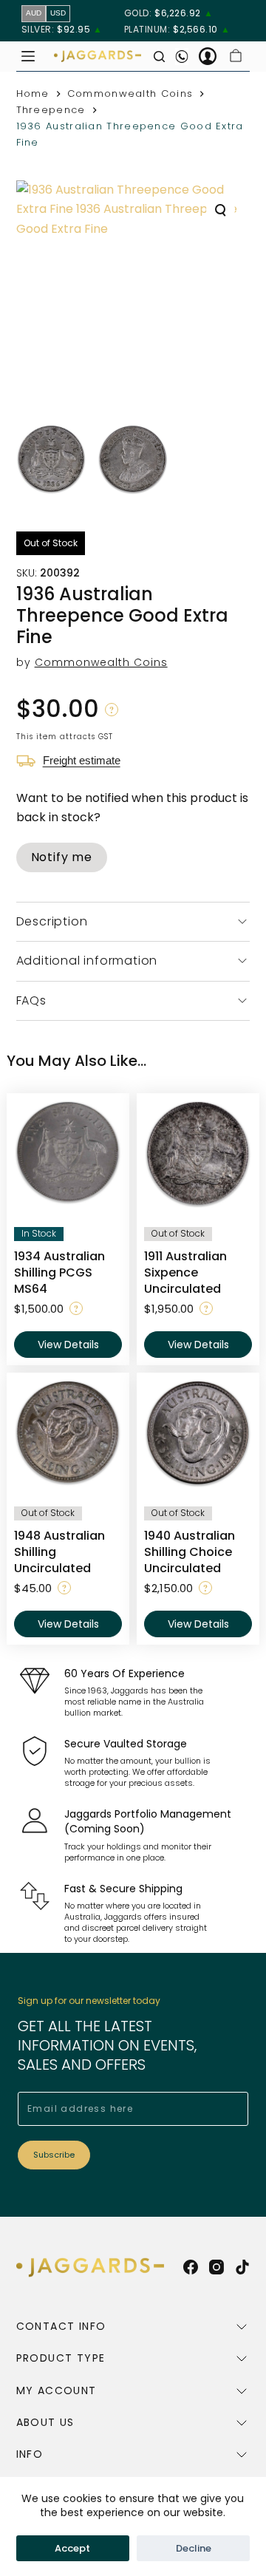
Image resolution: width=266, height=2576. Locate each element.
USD (58, 13)
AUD (34, 13)
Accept (72, 2548)
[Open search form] (159, 57)
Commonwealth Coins (101, 662)
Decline (194, 2548)
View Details (68, 1345)
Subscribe (54, 2155)
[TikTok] (242, 2267)
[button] (112, 710)
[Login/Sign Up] (208, 56)
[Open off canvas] (28, 56)
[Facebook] (191, 2267)
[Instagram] (216, 2267)
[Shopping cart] (236, 56)
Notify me (62, 857)
